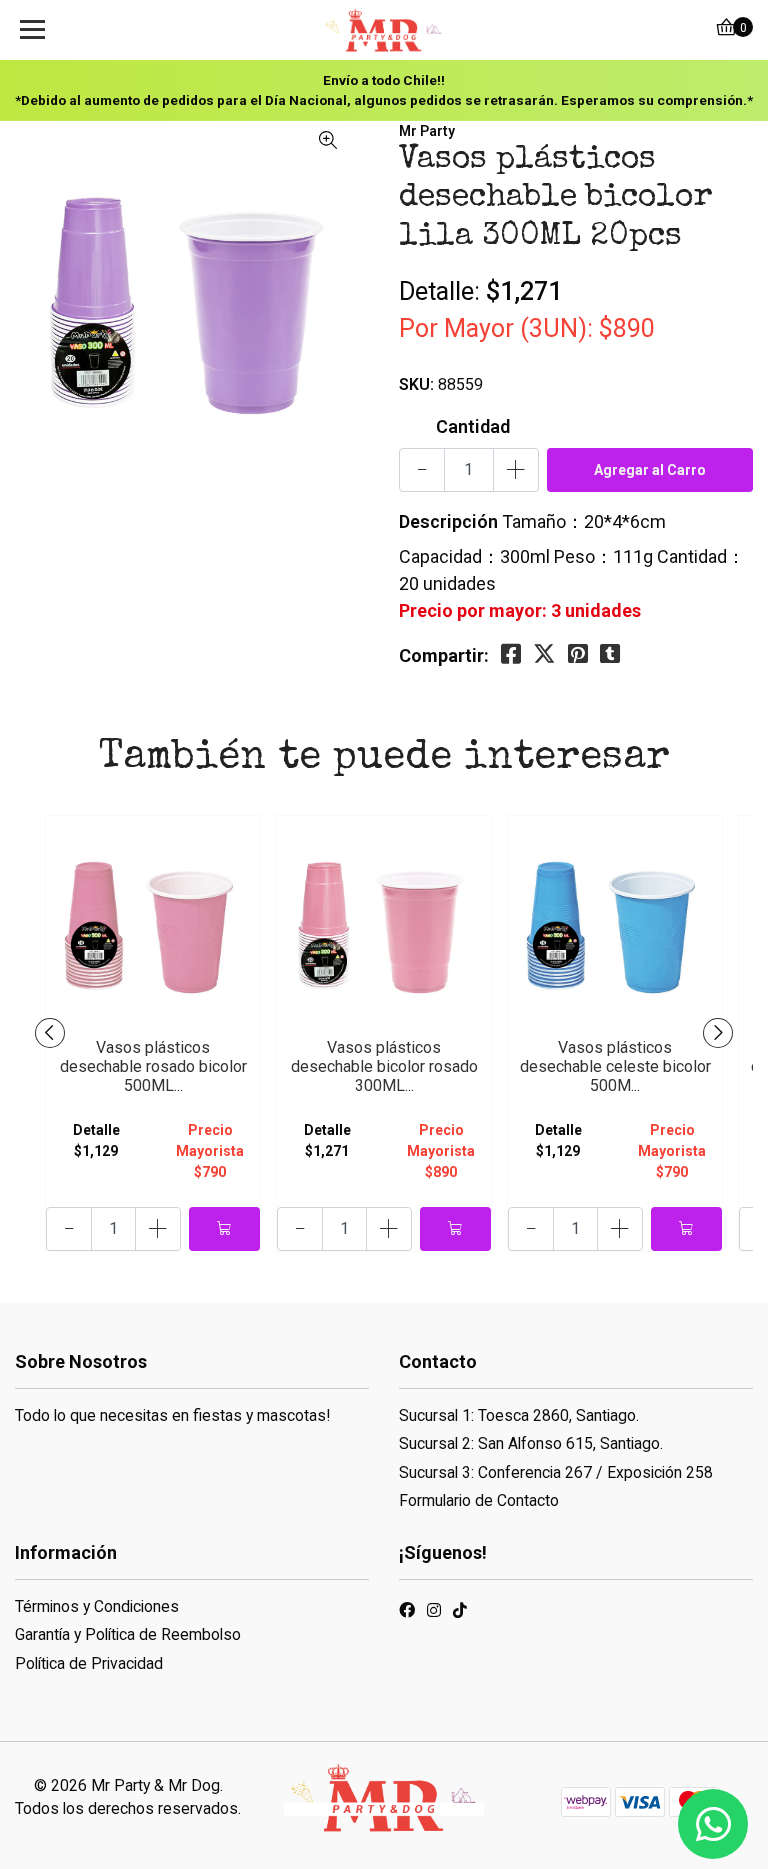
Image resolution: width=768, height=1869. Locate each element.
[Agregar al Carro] (224, 1229)
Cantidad (473, 426)
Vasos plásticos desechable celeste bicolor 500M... (615, 1066)
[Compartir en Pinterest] (578, 654)
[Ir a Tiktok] (460, 1613)
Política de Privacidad (89, 1663)
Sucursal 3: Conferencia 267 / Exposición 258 (556, 1472)
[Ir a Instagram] (434, 1613)
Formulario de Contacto (479, 1500)
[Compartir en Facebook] (511, 654)
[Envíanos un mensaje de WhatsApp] (713, 1824)
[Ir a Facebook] (407, 1613)
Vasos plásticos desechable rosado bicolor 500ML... (153, 1066)
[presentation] (50, 1033)
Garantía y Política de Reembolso (128, 1634)
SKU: (416, 384)
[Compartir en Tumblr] (610, 654)
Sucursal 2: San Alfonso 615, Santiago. (531, 1443)
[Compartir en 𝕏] (544, 654)
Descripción (448, 521)
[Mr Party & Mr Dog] (384, 30)
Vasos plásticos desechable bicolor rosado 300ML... (384, 1066)
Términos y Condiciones (97, 1606)
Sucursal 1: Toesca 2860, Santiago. (519, 1415)
